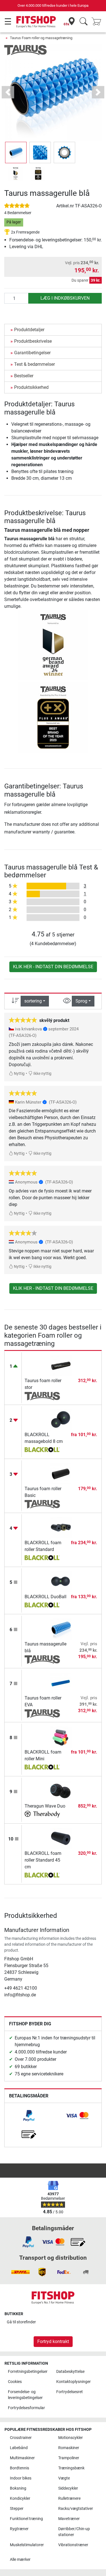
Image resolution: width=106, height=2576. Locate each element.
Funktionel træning (26, 2519)
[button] (16, 153)
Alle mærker (20, 2560)
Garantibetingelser (32, 353)
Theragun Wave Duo (45, 1806)
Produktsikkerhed (31, 387)
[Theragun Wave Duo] (61, 1791)
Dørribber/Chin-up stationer (74, 2532)
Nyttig (19, 1074)
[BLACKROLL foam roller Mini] (61, 1737)
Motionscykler (71, 2438)
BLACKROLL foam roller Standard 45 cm (43, 1860)
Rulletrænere (69, 2498)
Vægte (64, 2478)
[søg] (84, 22)
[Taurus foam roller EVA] (61, 1682)
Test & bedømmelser (34, 364)
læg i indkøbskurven (65, 298)
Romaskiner (69, 2448)
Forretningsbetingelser (28, 2372)
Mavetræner (69, 2519)
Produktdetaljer (29, 330)
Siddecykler (68, 2488)
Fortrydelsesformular (26, 2408)
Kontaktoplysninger (73, 2382)
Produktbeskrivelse (33, 341)
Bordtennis (20, 2468)
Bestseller (24, 376)
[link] (29, 2116)
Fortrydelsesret (70, 2392)
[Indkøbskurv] (98, 22)
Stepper (17, 2509)
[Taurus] (25, 50)
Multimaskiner (22, 2458)
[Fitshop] (36, 22)
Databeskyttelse (70, 2372)
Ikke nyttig (42, 1074)
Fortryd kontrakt (53, 2341)
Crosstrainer (21, 2438)
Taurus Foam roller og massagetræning (41, 38)
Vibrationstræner (73, 2545)
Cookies (15, 2382)
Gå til (21, 2322)
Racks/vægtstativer (76, 2509)
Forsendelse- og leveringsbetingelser (25, 2395)
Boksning (18, 2488)
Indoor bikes (21, 2478)
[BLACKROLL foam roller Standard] (61, 1527)
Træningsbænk (71, 2468)
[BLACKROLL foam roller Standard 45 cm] (61, 1838)
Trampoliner (69, 2458)
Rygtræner (19, 2529)
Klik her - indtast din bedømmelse (53, 967)
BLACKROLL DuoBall (46, 1597)
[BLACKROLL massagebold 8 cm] (61, 1419)
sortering (33, 1001)
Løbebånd (19, 2448)
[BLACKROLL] (42, 1450)
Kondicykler (20, 2498)
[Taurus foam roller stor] (61, 1365)
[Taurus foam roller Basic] (61, 1473)
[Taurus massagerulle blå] (61, 1628)
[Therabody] (42, 1815)
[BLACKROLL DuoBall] (61, 1581)
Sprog (81, 1001)
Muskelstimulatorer (27, 2545)
